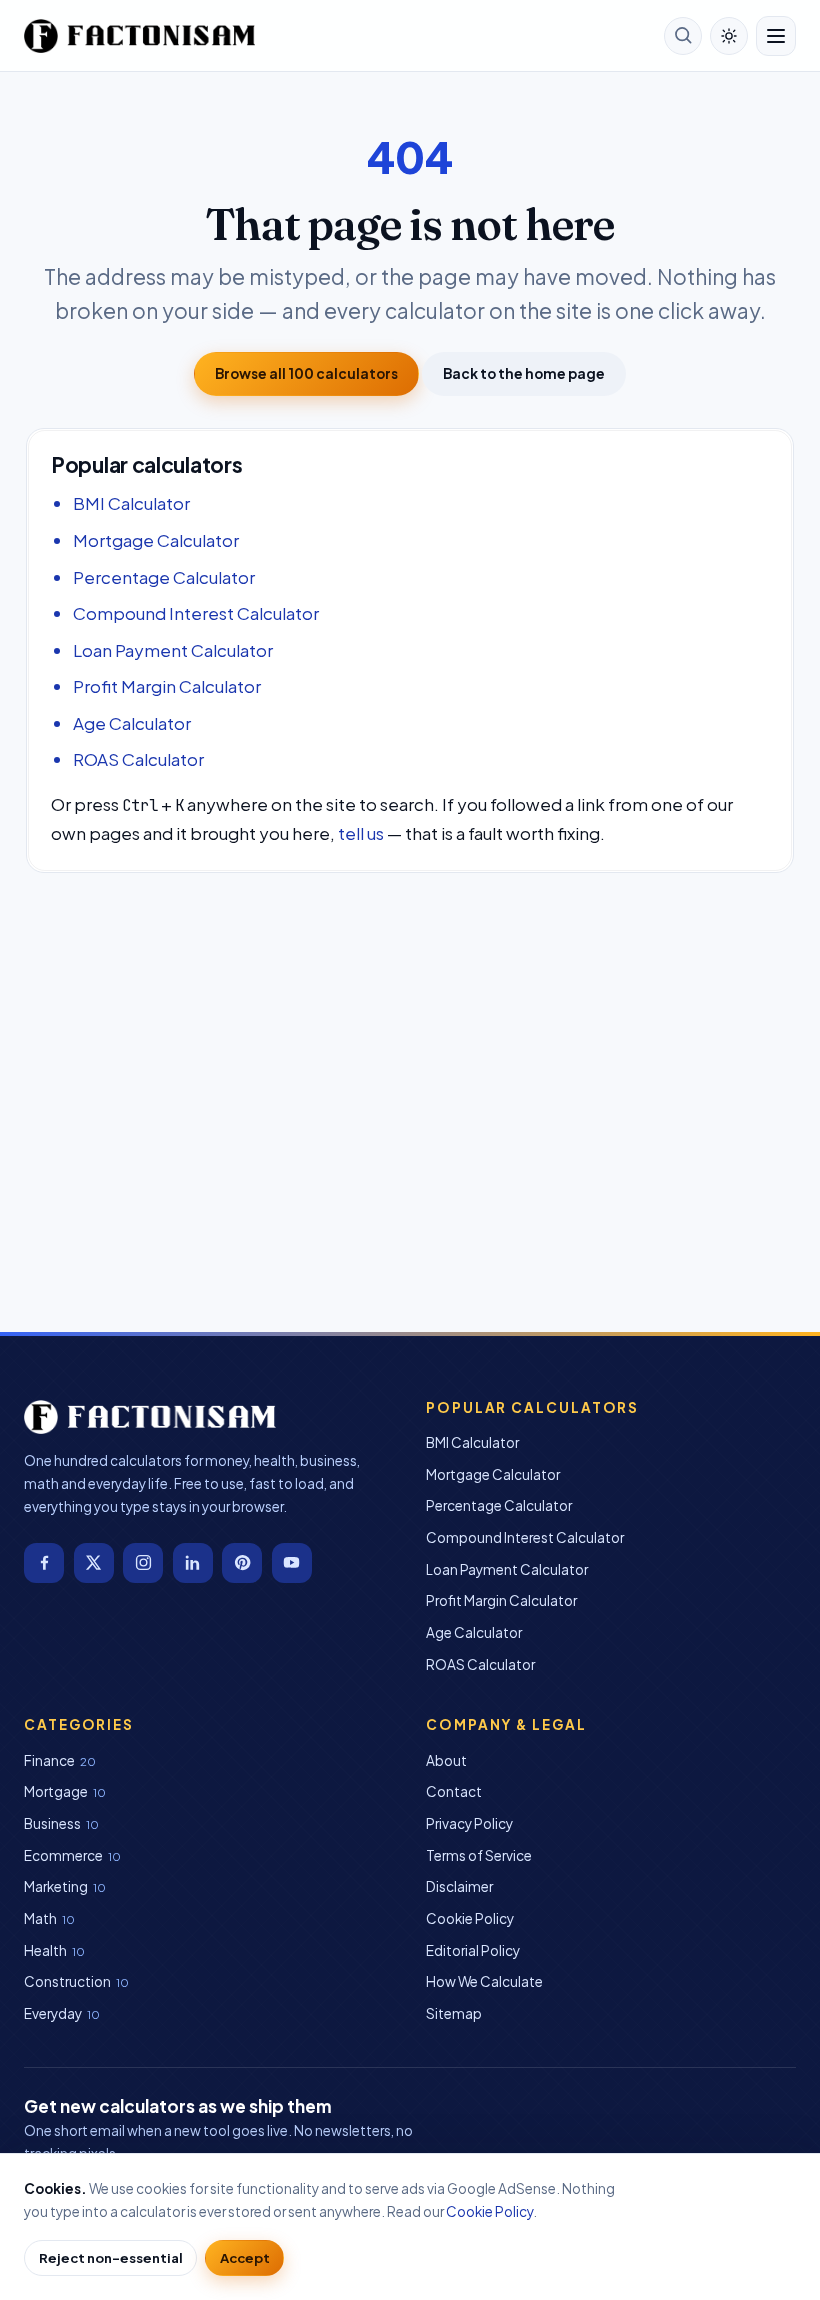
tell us (361, 833)
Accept (245, 2257)
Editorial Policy (473, 1950)
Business (52, 1823)
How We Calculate (484, 1981)
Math (40, 1918)
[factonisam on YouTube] (292, 1563)
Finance (49, 1760)
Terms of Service (479, 1855)
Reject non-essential (111, 2257)
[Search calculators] (683, 36)
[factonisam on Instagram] (143, 1563)
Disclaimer (459, 1886)
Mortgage (56, 1791)
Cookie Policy (470, 1918)
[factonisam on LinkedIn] (193, 1563)
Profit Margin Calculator (167, 686)
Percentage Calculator (164, 577)
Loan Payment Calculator (173, 650)
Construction (67, 1981)
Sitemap (454, 2013)
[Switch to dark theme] (729, 36)
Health (45, 1950)
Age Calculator (132, 723)
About (446, 1760)
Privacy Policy (469, 1823)
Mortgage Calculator (156, 540)
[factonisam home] (139, 36)
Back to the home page (524, 373)
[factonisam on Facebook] (44, 1563)
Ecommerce (63, 1855)
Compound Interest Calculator (196, 613)
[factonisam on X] (94, 1563)
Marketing (56, 1886)
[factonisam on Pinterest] (242, 1563)
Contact (454, 1791)
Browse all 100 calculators (306, 373)
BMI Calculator (131, 503)
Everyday (53, 2013)
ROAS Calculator (138, 759)
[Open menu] (776, 36)
